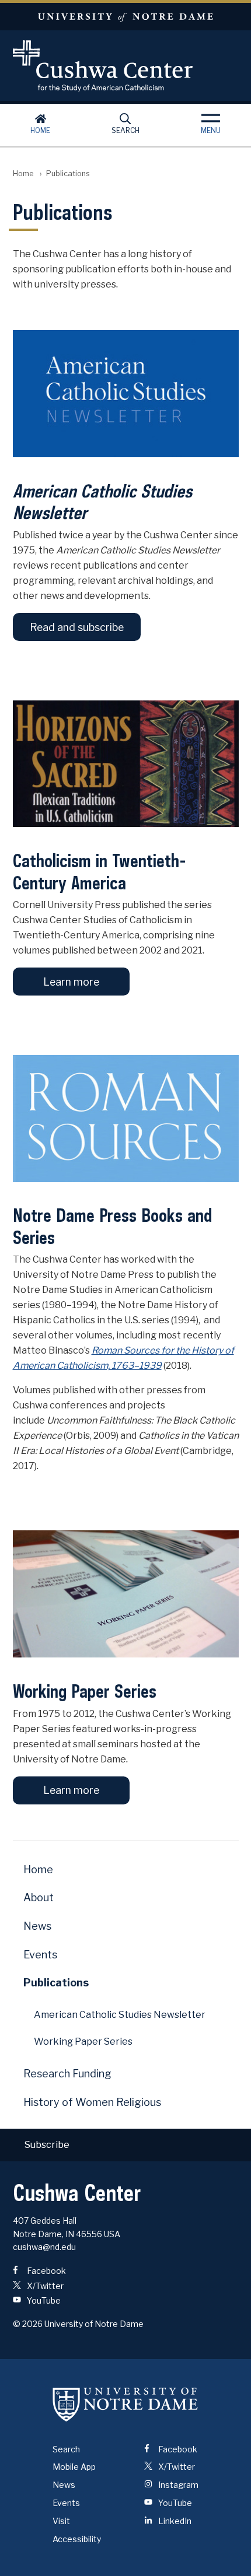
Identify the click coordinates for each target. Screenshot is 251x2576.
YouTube (43, 2300)
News (37, 1926)
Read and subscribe (77, 627)
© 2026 (28, 2324)
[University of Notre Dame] (125, 2405)
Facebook (46, 2271)
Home (40, 130)
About (39, 1897)
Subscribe (47, 2145)
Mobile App (74, 2467)
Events (40, 1955)
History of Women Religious (92, 2102)
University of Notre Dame (125, 17)
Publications (56, 1983)
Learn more (71, 982)
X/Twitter (44, 2286)
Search (125, 130)
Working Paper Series (83, 2041)
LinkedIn (174, 2521)
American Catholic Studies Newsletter (120, 2015)
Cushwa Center (126, 66)
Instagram (177, 2485)
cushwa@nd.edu (44, 2247)
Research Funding (67, 2074)
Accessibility (77, 2539)
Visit (61, 2521)
